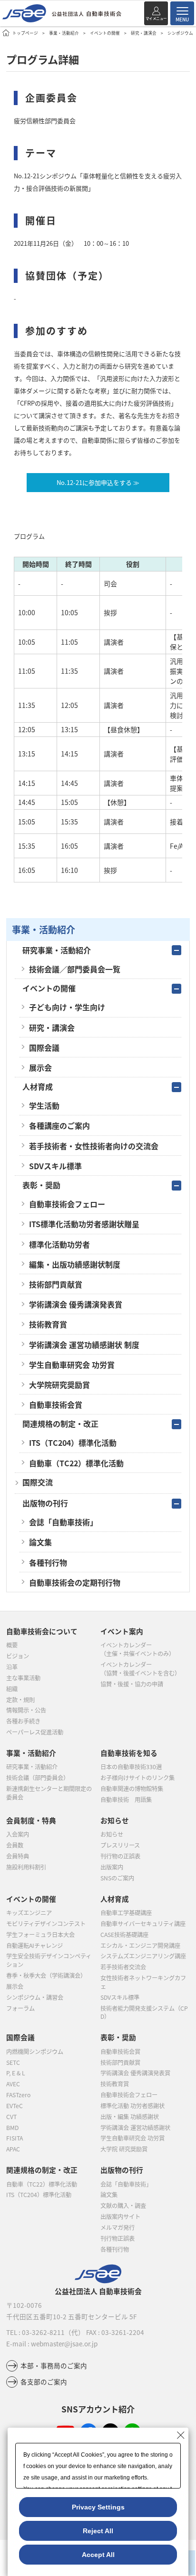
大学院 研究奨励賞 (124, 2149)
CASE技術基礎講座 (124, 1935)
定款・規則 (20, 1700)
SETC (13, 2063)
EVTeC (15, 2106)
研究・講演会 (144, 33)
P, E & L (16, 2073)
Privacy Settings (98, 2507)
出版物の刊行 (45, 1503)
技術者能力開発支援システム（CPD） (144, 2013)
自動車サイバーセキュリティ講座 (143, 1924)
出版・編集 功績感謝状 (130, 2117)
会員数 (15, 1845)
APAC (13, 2149)
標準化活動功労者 (59, 1244)
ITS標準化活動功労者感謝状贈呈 (84, 1224)
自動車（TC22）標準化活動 (76, 1463)
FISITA (15, 2138)
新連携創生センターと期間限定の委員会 (49, 1793)
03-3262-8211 (43, 2332)
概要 (12, 1645)
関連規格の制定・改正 (60, 1424)
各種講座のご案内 (59, 1125)
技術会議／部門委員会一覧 (75, 969)
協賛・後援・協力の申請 (132, 1684)
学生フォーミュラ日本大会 (40, 1935)
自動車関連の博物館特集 (132, 1789)
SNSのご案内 (117, 1878)
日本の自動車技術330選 (131, 1767)
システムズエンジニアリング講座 (143, 1956)
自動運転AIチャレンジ (34, 1946)
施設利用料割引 (26, 1867)
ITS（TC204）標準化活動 (73, 1443)
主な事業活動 (23, 1678)
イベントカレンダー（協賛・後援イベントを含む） (140, 1669)
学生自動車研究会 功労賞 (72, 1365)
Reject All (98, 2531)
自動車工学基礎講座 (126, 1913)
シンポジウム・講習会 (35, 1997)
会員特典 (18, 1856)
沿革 (12, 1667)
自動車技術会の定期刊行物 (75, 1582)
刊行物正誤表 (118, 2238)
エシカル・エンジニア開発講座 (140, 1946)
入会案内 (18, 1834)
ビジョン (18, 1656)
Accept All (98, 2555)
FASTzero (18, 2095)
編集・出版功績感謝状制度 (75, 1264)
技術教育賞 (48, 1324)
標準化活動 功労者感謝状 (132, 2106)
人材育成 (38, 1086)
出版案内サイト (120, 2217)
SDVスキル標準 (55, 1166)
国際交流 (38, 1482)
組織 (12, 1689)
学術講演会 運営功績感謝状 (135, 2128)
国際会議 (44, 1047)
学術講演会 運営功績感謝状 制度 (84, 1345)
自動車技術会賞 (56, 1404)
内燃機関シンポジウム (35, 2052)
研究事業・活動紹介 (57, 950)
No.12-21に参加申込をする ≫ (98, 482)
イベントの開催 (105, 33)
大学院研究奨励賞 (59, 1385)
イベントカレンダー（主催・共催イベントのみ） (137, 1649)
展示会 (40, 1067)
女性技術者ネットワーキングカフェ (143, 1982)
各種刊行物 (48, 1562)
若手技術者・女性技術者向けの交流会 (94, 1146)
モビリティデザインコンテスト (46, 1924)
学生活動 (44, 1105)
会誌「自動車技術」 (63, 1522)
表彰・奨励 (41, 1185)
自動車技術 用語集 (126, 1800)
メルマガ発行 (118, 2227)
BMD (12, 2128)
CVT (11, 2117)
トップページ (25, 33)
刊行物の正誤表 (120, 1856)
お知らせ (112, 1834)
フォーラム (20, 2008)
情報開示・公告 (26, 1710)
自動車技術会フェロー (67, 1204)
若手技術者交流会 (123, 1967)
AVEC (13, 2084)
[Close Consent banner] (181, 2435)
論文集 (40, 1542)
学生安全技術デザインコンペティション (49, 1960)
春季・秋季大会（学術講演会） (46, 1976)
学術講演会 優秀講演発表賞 (76, 1304)
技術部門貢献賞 (56, 1284)
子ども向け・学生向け (67, 1007)
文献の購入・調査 (123, 2206)
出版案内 (112, 1867)
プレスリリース (120, 1845)
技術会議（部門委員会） (38, 1778)
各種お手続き (23, 1721)
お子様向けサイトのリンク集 (137, 1778)
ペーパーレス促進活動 (35, 1732)
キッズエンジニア (29, 1913)
